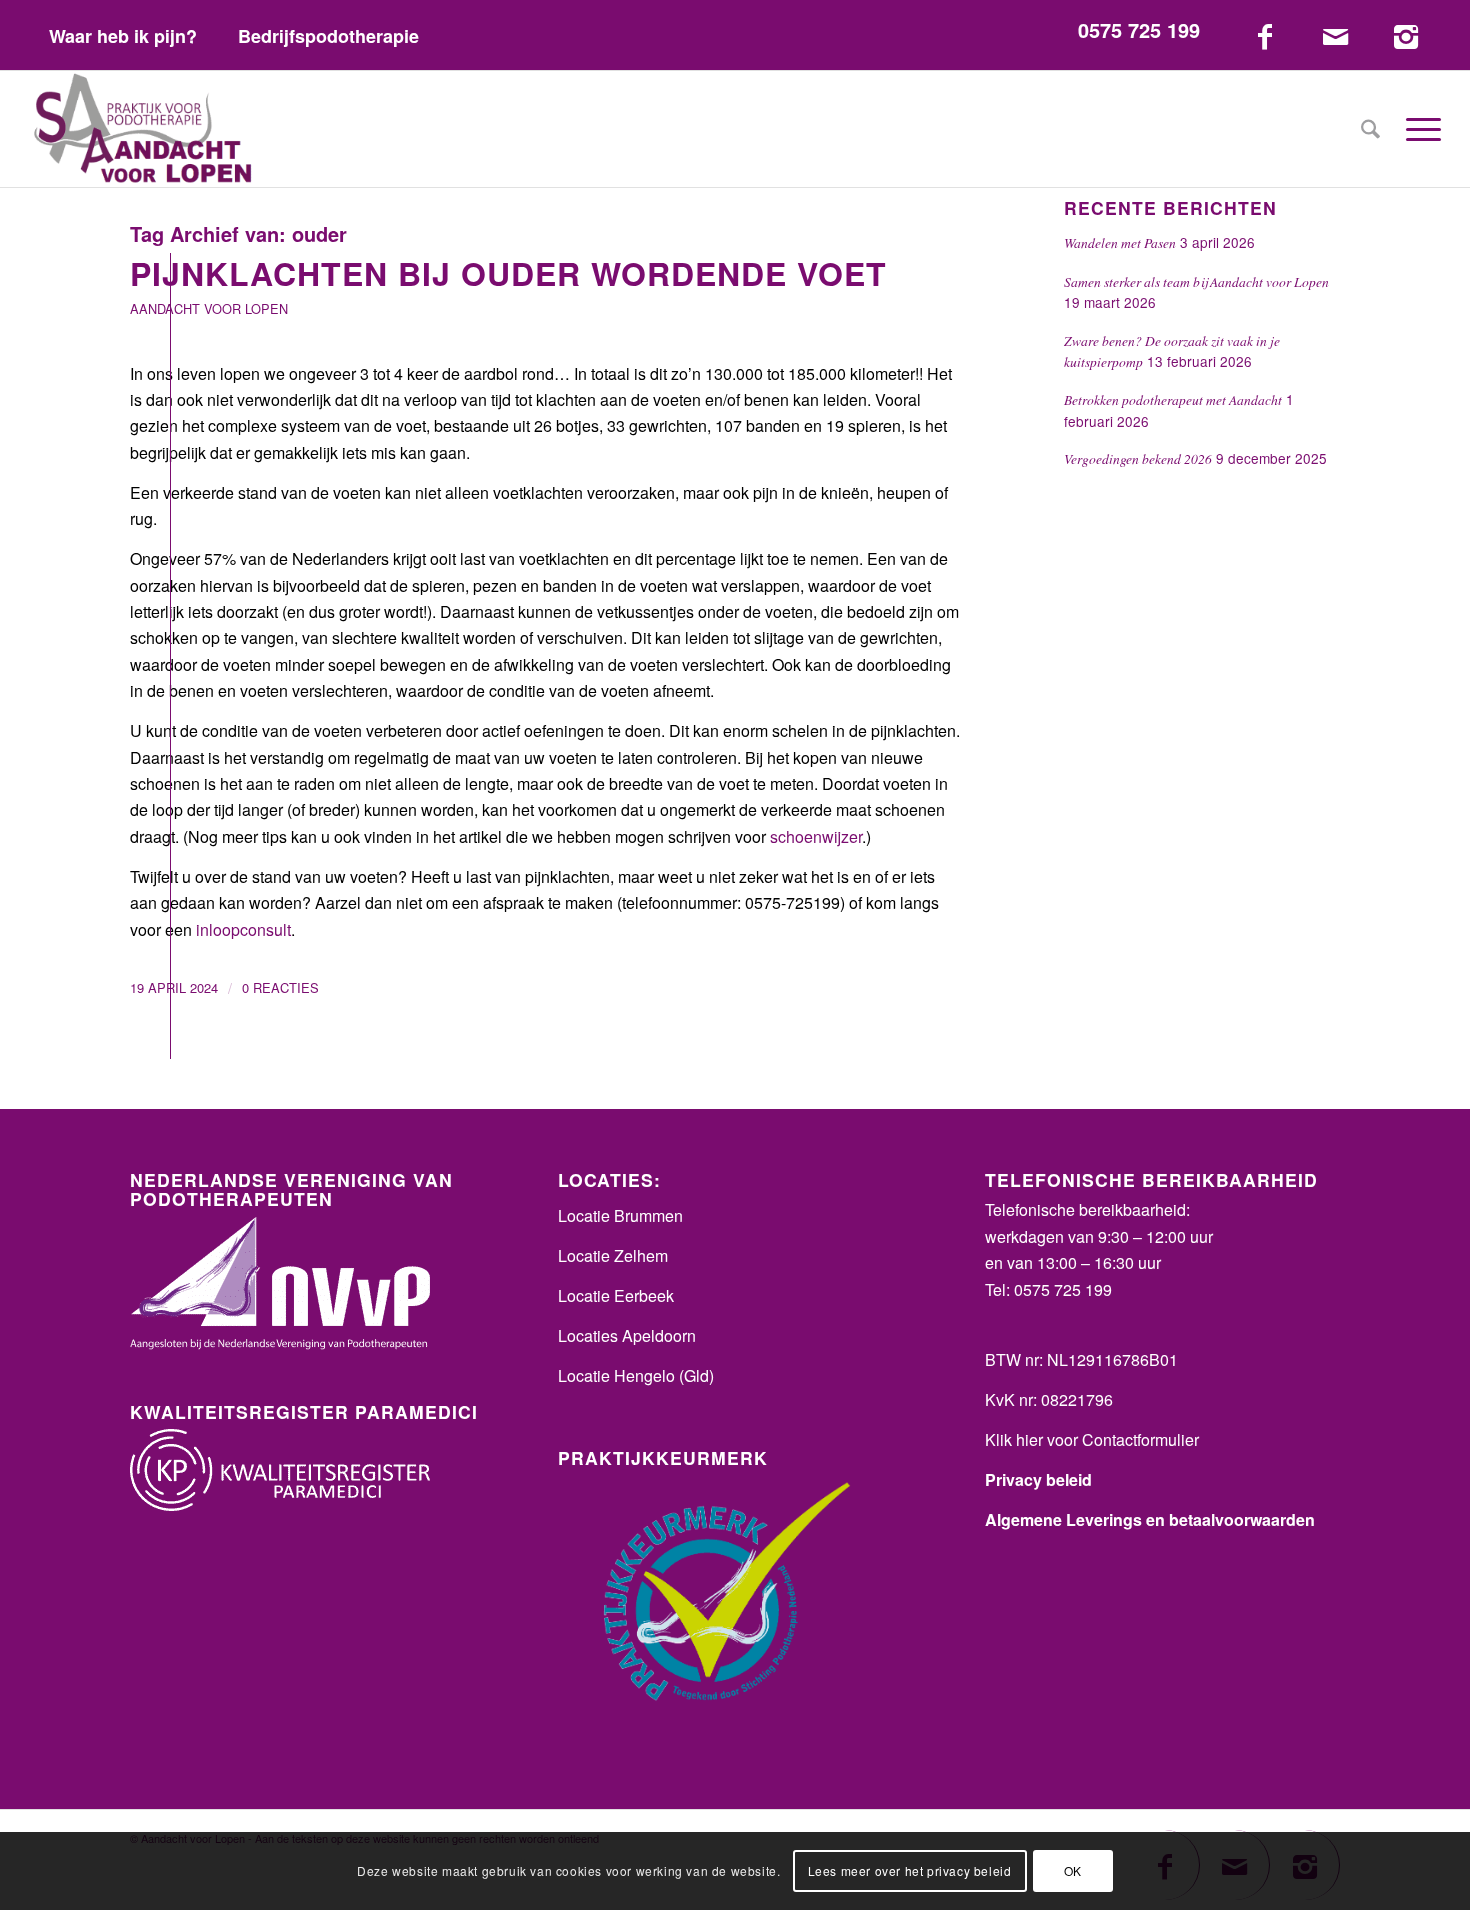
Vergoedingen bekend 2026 (1138, 458)
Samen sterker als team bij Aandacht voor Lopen (1196, 281)
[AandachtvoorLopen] (143, 129)
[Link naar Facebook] (1265, 35)
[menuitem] (123, 35)
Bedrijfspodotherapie (328, 36)
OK (1073, 1870)
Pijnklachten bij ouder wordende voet (508, 273)
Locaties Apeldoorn (627, 1335)
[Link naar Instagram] (1406, 35)
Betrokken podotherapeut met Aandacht (1173, 399)
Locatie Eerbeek (616, 1295)
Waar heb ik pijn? (123, 36)
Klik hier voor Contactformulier (1092, 1439)
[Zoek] (1370, 129)
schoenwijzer (816, 836)
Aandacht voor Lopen (209, 308)
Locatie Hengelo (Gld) (636, 1375)
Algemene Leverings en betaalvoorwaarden (1150, 1519)
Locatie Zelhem (613, 1255)
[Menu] (1417, 129)
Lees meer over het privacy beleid (910, 1870)
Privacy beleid (1038, 1479)
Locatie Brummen (620, 1215)
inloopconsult (243, 929)
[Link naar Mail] (1335, 35)
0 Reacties (280, 987)
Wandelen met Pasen (1120, 242)
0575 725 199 (1139, 29)
